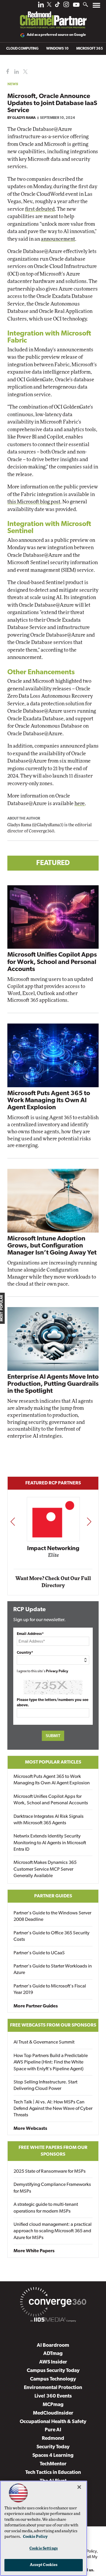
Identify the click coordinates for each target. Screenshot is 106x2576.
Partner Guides (53, 1896)
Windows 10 (57, 49)
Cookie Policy (35, 2537)
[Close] (79, 2487)
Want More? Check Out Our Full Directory (53, 1582)
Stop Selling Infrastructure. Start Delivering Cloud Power (45, 2086)
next (89, 1522)
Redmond (53, 2438)
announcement (58, 239)
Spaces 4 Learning (53, 2456)
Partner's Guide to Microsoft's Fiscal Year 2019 (50, 1990)
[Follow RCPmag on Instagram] (66, 6)
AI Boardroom (53, 2345)
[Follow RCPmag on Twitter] (49, 5)
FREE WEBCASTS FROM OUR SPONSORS (53, 2025)
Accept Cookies (44, 2565)
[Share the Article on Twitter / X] (25, 72)
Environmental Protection (53, 2388)
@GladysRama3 (48, 825)
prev (13, 1522)
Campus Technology (53, 2379)
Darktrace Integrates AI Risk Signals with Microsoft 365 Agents (49, 1820)
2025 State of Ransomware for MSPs (50, 2172)
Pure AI (53, 2430)
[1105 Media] (53, 2321)
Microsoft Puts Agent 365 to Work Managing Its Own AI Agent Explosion (49, 1101)
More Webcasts (30, 2129)
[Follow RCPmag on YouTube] (76, 5)
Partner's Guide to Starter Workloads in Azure (53, 1970)
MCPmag (53, 2405)
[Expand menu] (96, 7)
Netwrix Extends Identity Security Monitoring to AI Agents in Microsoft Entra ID (50, 1843)
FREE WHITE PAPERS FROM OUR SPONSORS (53, 2151)
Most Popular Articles (53, 1762)
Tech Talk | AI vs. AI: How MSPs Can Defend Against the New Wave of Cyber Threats (53, 2109)
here (80, 804)
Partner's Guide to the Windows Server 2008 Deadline (52, 1916)
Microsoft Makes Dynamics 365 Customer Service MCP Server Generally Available (45, 1869)
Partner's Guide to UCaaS (39, 1953)
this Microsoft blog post (34, 502)
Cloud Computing (22, 49)
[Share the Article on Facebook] (6, 72)
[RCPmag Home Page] (53, 16)
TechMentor (53, 2464)
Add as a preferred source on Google (56, 35)
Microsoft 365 (90, 49)
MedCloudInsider (53, 2413)
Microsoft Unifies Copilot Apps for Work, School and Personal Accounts (52, 962)
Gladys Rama (24, 118)
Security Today (53, 2447)
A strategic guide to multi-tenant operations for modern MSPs (46, 2208)
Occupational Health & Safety (53, 2422)
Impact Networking (53, 1549)
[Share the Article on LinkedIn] (15, 72)
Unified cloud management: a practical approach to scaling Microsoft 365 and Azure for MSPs (53, 2231)
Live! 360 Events (53, 2396)
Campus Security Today (53, 2371)
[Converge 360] (53, 2303)
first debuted (40, 209)
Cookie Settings (44, 2549)
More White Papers (34, 2251)
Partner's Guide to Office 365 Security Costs (52, 1936)
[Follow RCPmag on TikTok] (57, 6)
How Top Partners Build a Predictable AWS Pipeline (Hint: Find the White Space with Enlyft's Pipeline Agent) (51, 2062)
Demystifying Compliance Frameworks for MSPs (52, 2188)
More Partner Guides (36, 2006)
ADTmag (53, 2354)
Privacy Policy (57, 1671)
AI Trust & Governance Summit (44, 2042)
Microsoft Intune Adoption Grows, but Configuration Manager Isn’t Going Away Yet (52, 1246)
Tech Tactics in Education (53, 2473)
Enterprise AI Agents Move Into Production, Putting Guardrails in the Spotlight (53, 1384)
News (13, 84)
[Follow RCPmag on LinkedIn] (41, 6)
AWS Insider (53, 2362)
